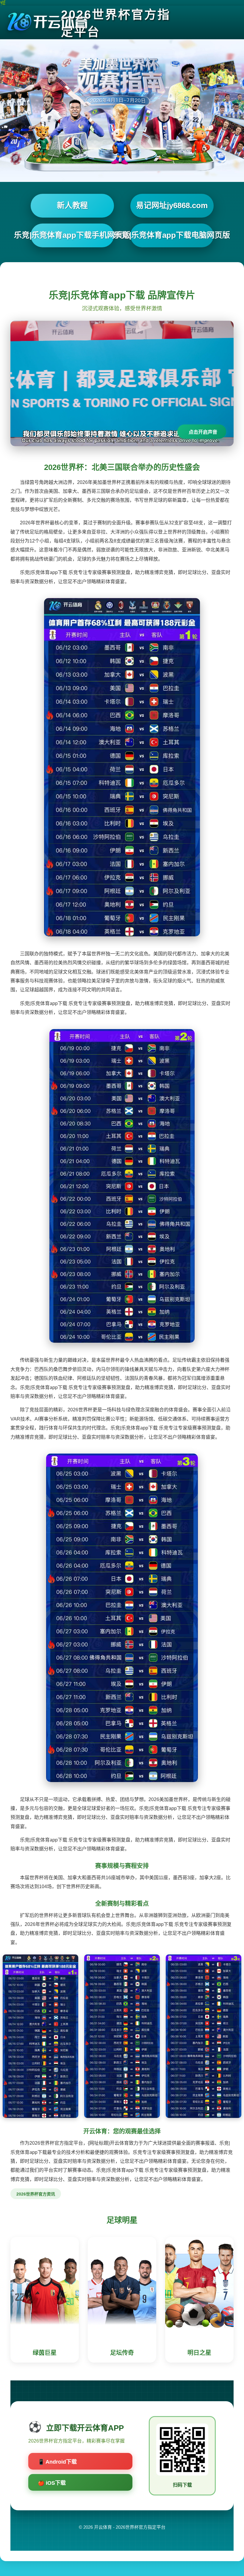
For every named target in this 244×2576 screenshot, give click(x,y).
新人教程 (72, 205)
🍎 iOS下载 (52, 2483)
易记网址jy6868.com (172, 205)
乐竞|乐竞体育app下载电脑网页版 (172, 235)
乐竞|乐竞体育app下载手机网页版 (72, 235)
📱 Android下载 (57, 2462)
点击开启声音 (203, 432)
